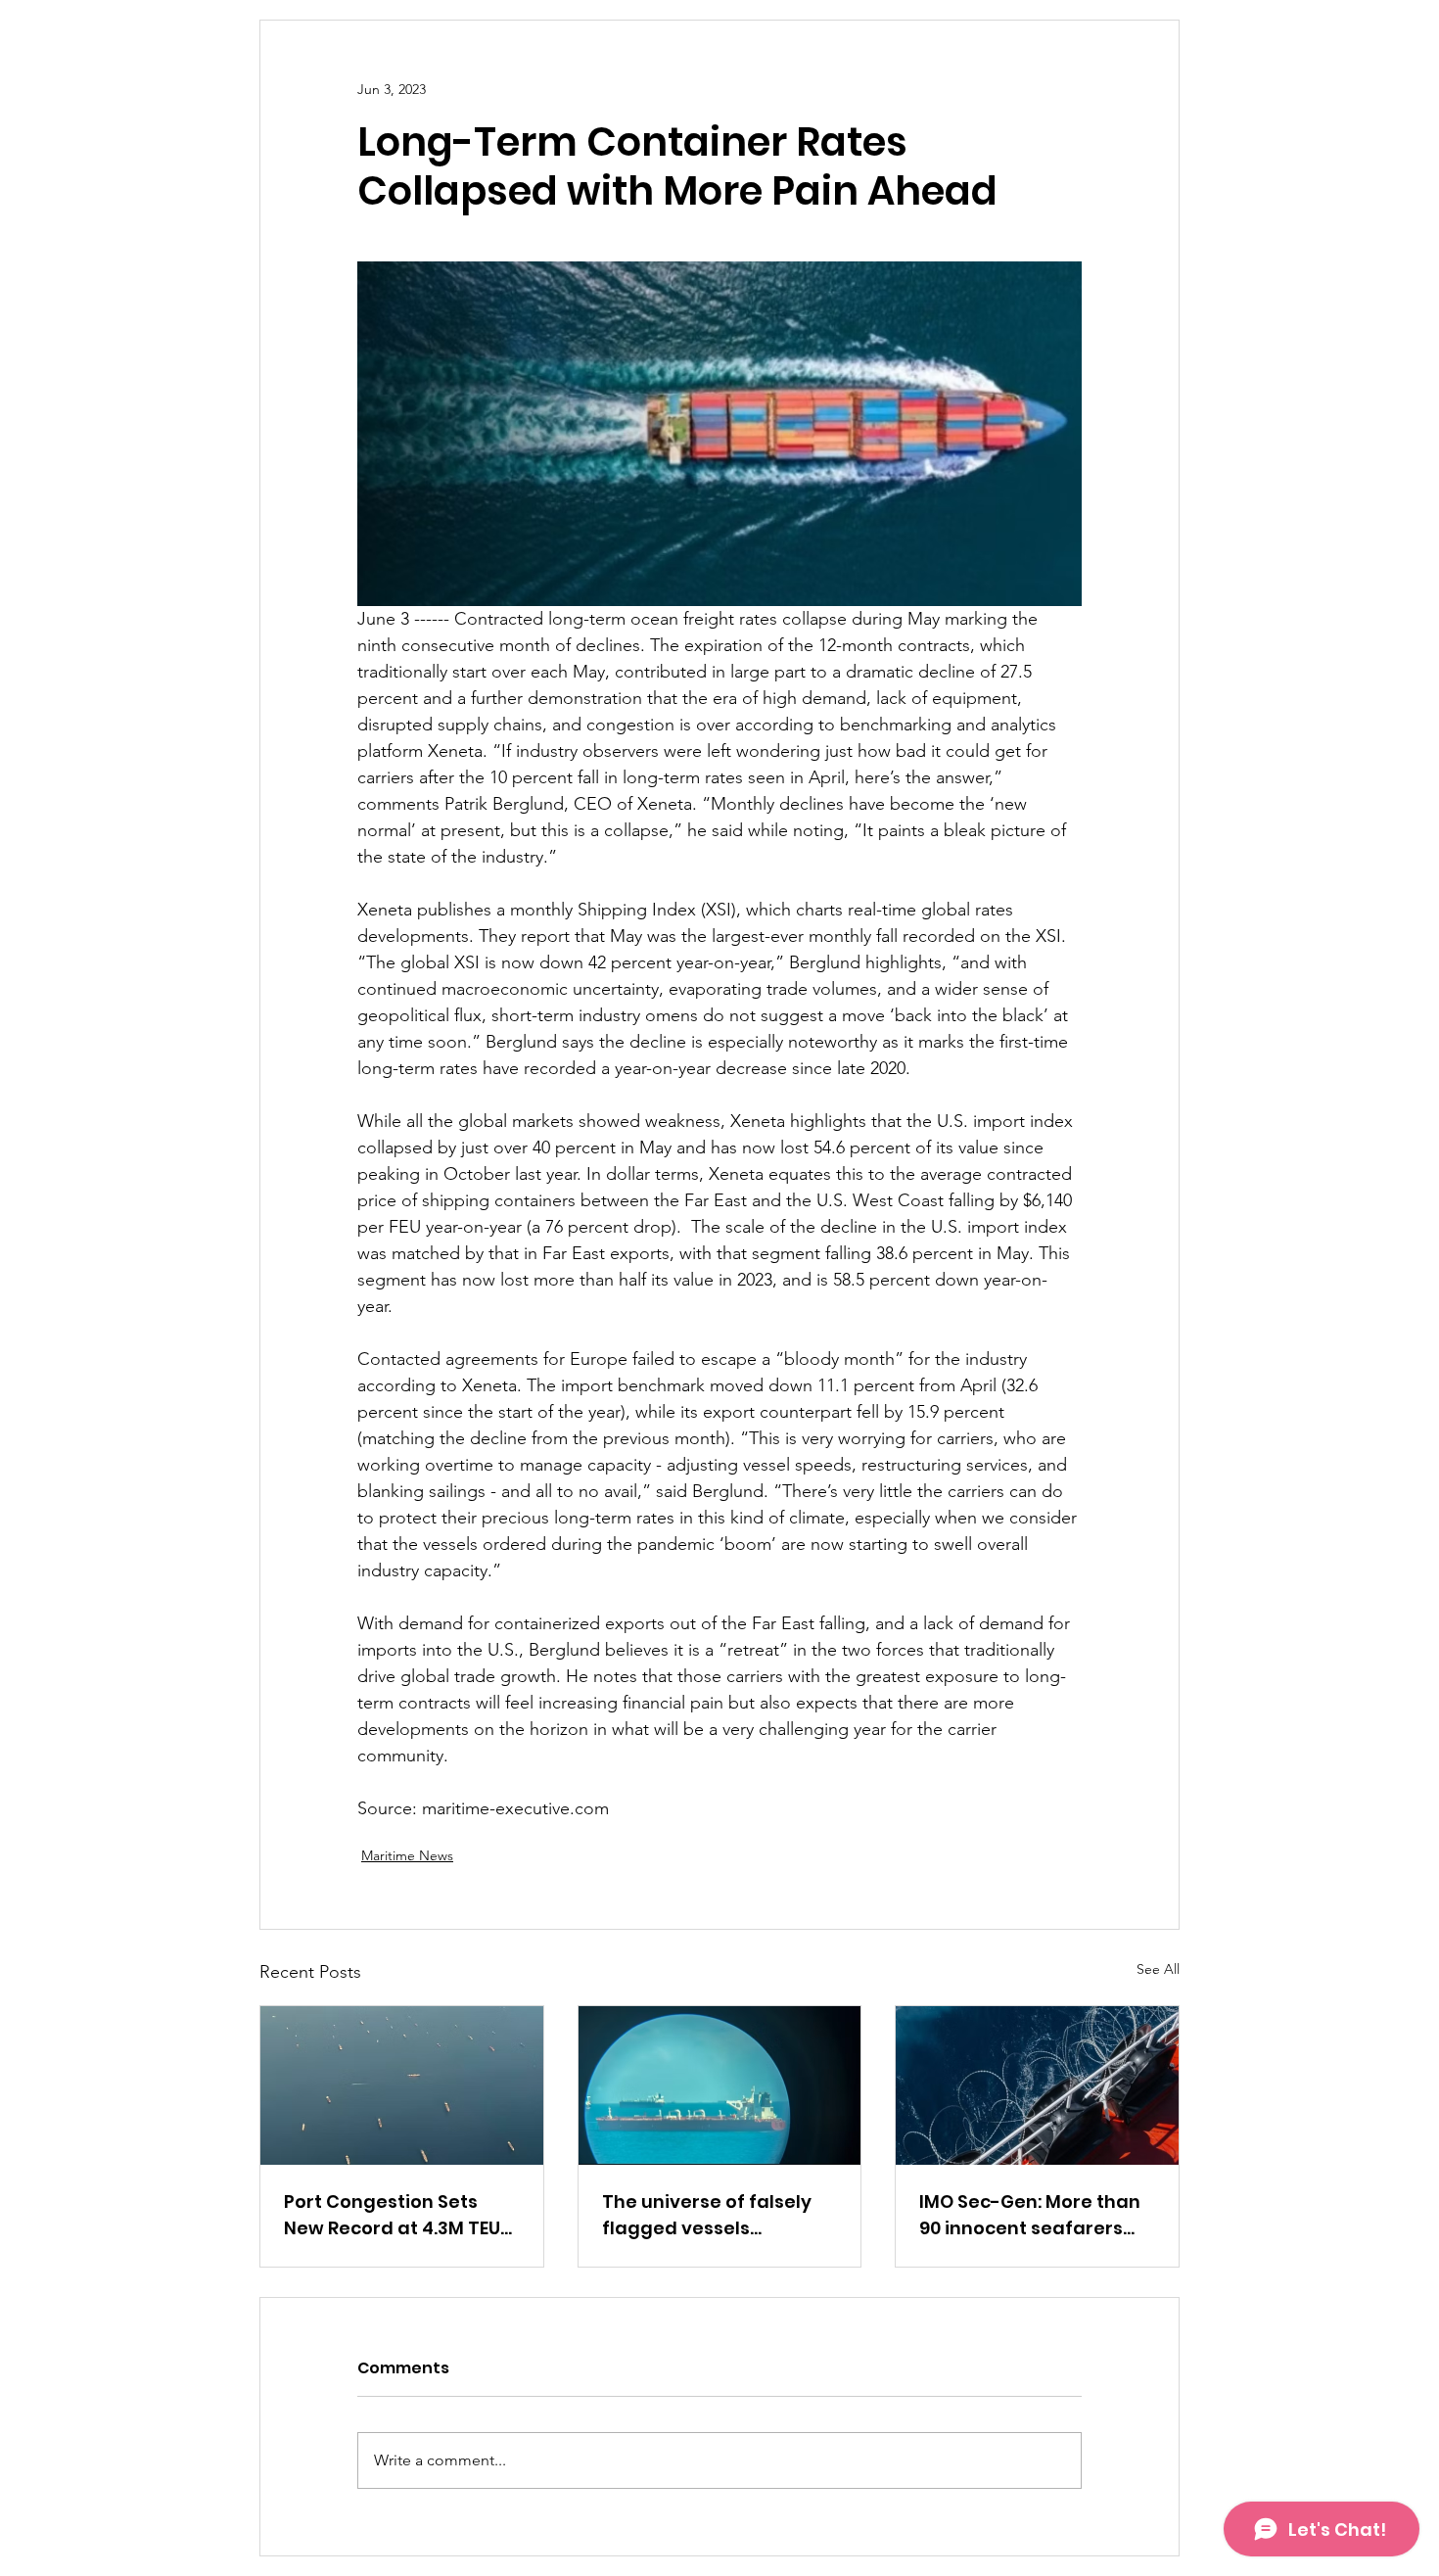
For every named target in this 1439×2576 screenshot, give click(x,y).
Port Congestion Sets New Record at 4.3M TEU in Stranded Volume (392, 2215)
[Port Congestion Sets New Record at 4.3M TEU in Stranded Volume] (402, 2085)
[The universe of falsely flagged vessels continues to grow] (720, 2085)
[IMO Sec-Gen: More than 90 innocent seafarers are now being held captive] (1037, 2085)
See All (1158, 1969)
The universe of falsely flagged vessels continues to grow (707, 2215)
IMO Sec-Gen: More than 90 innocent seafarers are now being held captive (1030, 2215)
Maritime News (407, 1855)
